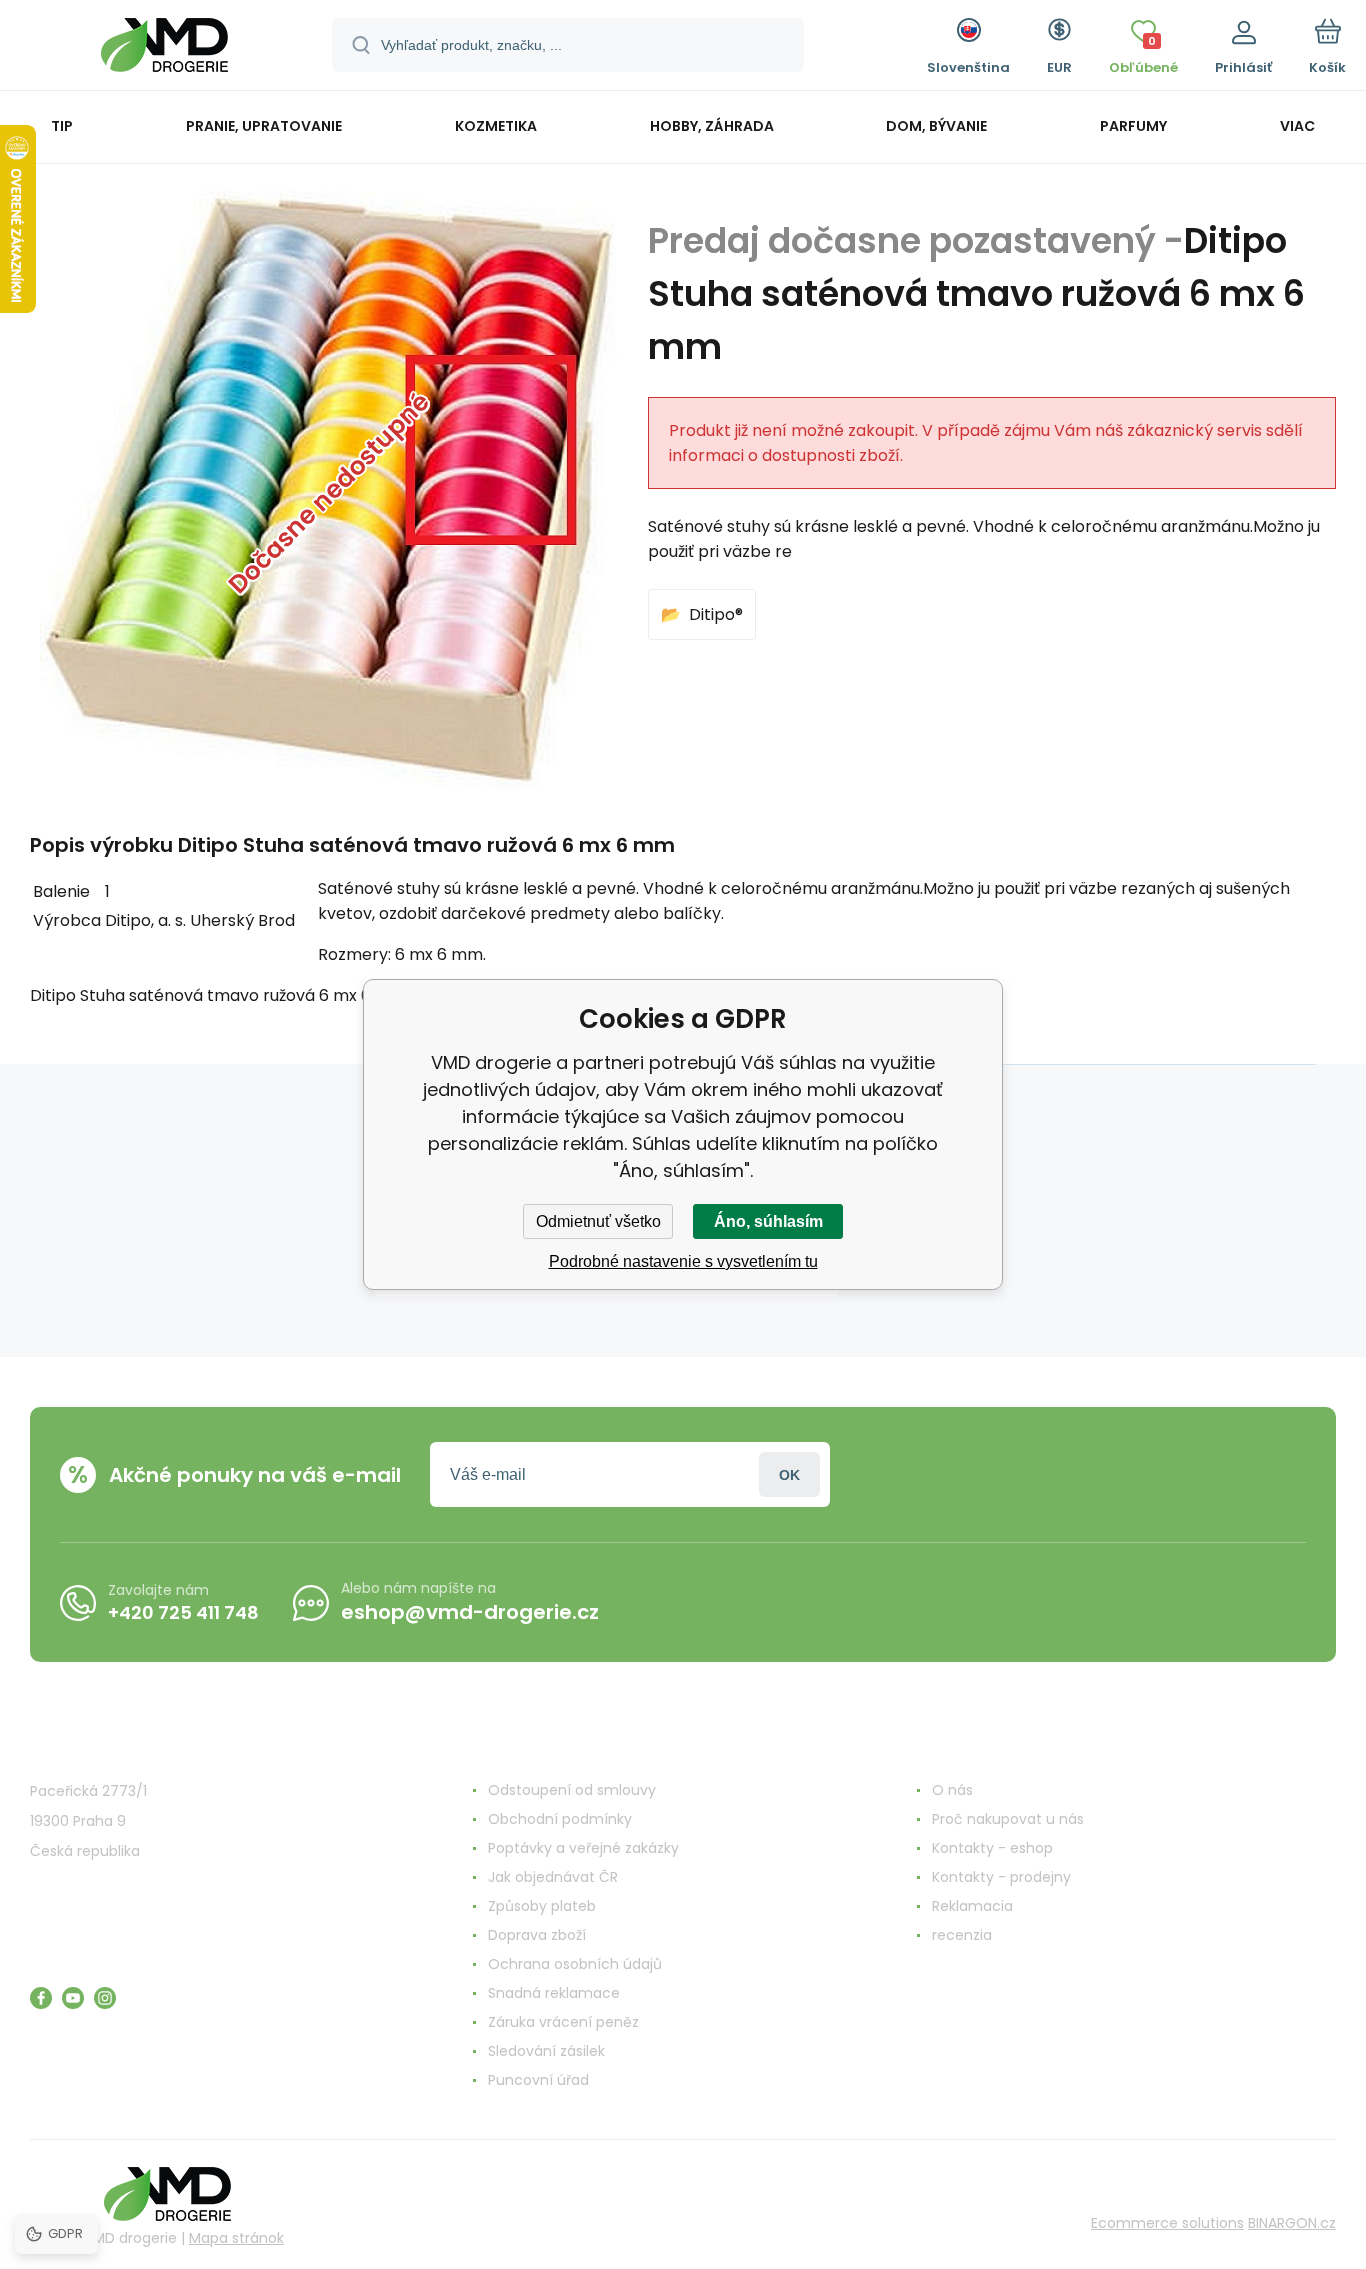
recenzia (962, 1935)
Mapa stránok (236, 2238)
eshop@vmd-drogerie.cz (470, 1612)
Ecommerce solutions (1167, 2223)
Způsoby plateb (542, 1906)
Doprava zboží (537, 1935)
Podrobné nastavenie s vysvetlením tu (683, 1261)
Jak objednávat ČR (553, 1877)
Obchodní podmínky (560, 1819)
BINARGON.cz (1292, 2223)
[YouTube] (73, 1998)
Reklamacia (972, 1906)
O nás (952, 1790)
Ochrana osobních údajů (575, 1964)
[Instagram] (105, 1998)
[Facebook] (41, 1998)
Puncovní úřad (538, 2080)
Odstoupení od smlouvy (572, 1790)
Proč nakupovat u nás (1008, 1819)
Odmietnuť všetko (598, 1221)
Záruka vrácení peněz (563, 2022)
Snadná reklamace (554, 1993)
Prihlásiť (789, 1474)
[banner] (164, 48)
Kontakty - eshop (992, 1848)
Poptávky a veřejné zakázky (583, 1848)
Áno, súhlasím (768, 1221)
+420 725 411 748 (183, 1612)
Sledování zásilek (546, 2051)
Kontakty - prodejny (1001, 1877)
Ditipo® (716, 614)
